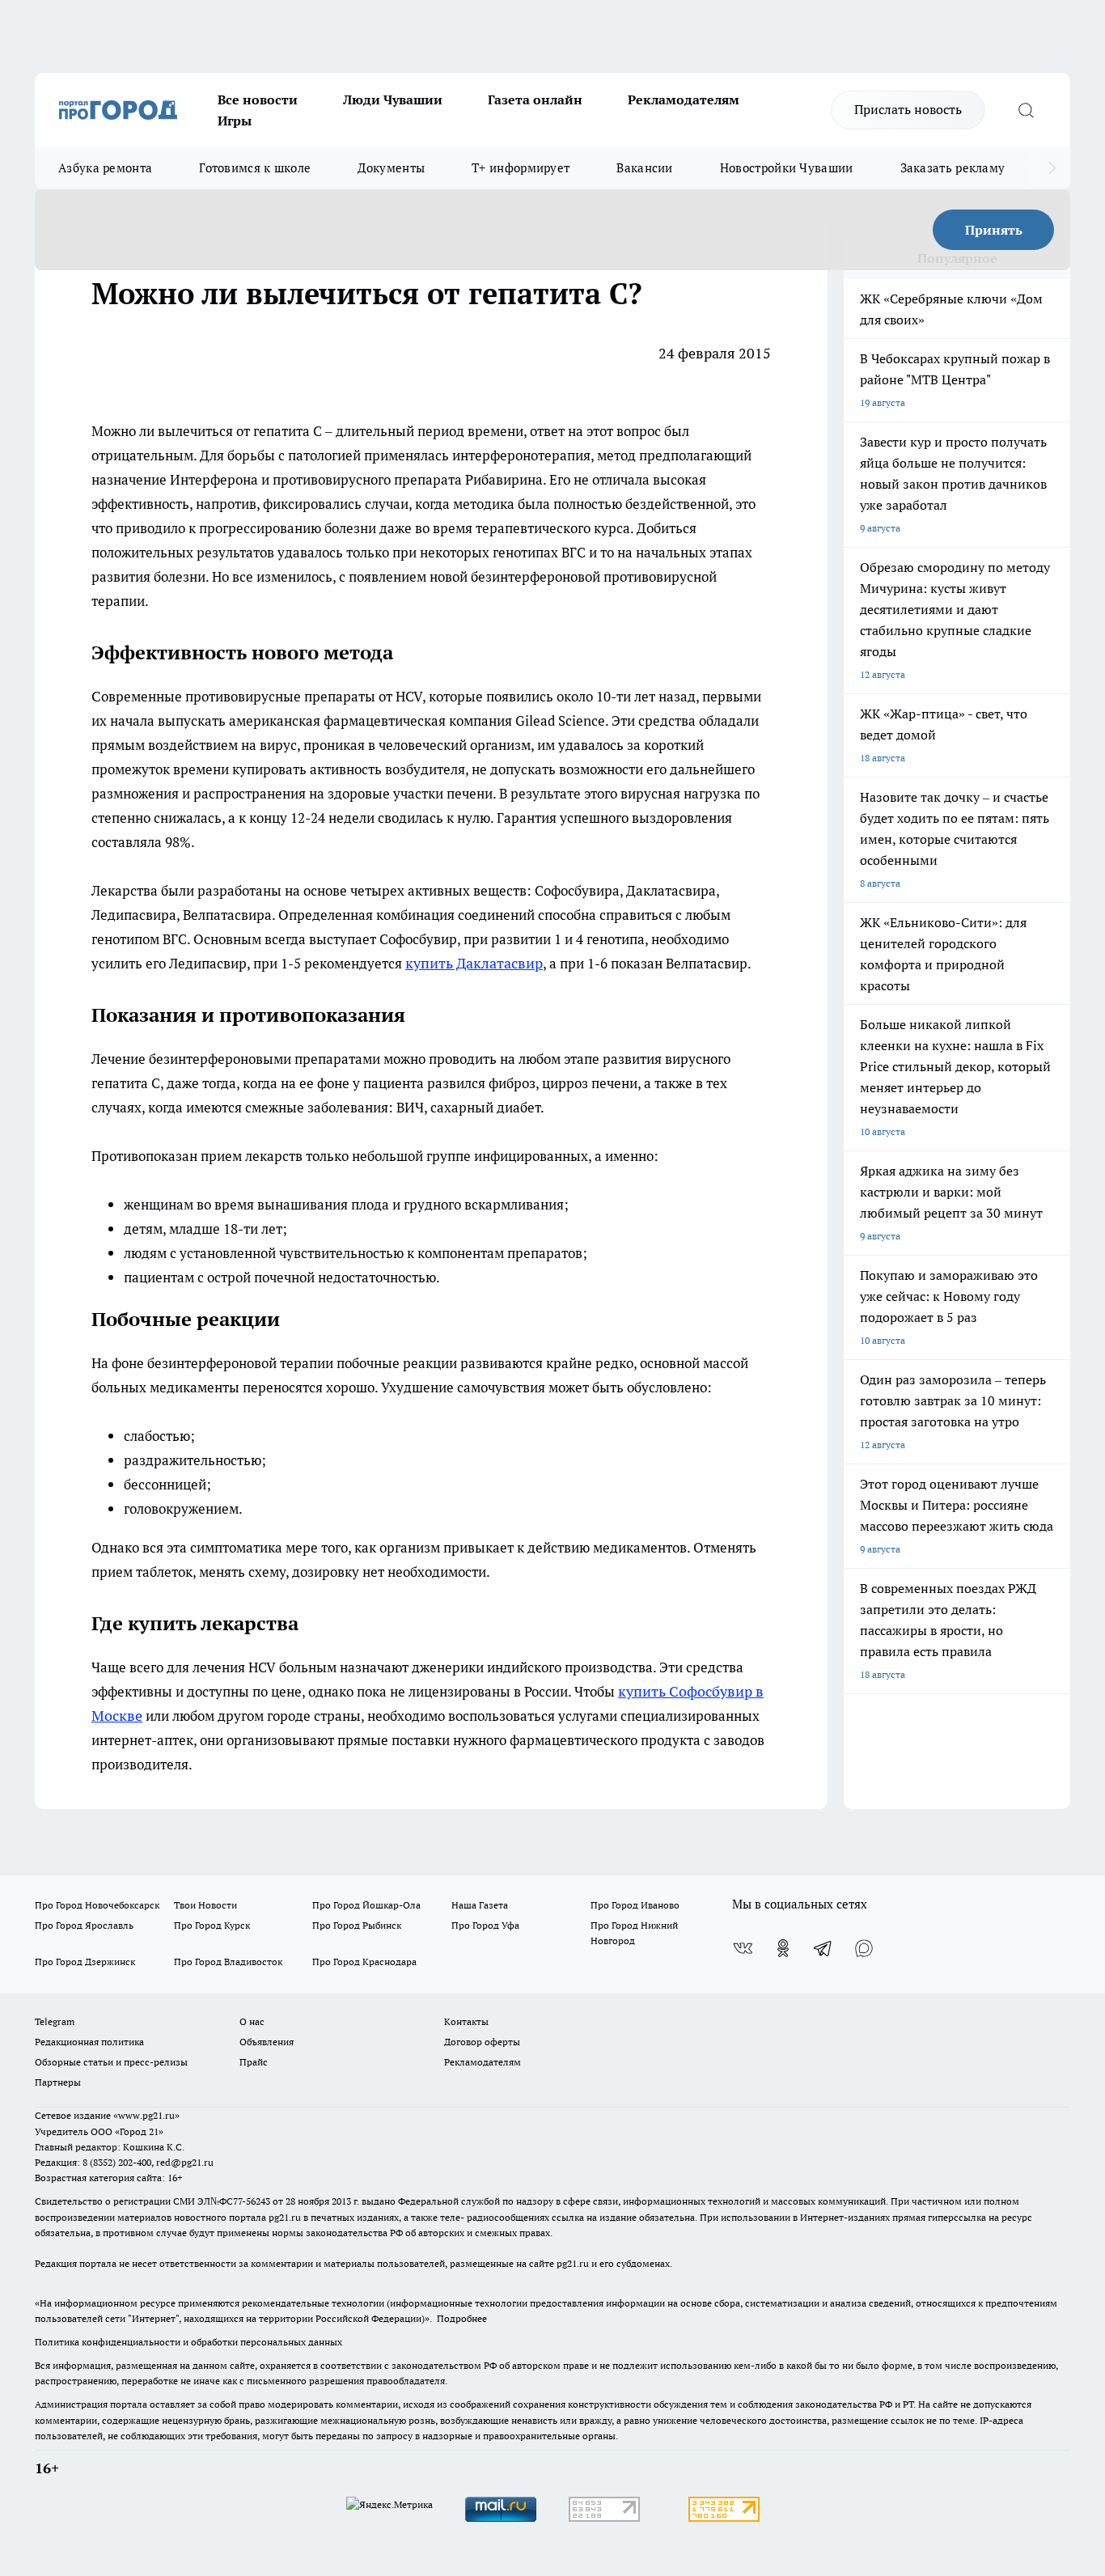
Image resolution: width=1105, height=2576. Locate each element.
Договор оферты (482, 2042)
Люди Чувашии (393, 100)
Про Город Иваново (635, 1905)
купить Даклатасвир (474, 963)
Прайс (254, 2062)
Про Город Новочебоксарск (97, 1905)
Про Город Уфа (485, 1925)
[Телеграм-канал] (823, 1948)
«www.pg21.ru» (146, 2115)
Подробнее (462, 2318)
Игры (235, 121)
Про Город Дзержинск (85, 1962)
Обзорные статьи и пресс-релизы (111, 2062)
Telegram (55, 2021)
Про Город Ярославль (84, 1925)
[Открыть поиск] (1026, 110)
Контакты (466, 2021)
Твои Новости (205, 1905)
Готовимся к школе (255, 168)
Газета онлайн (535, 100)
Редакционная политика (89, 2042)
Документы (391, 168)
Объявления (267, 2042)
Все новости (258, 100)
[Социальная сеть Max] (864, 1948)
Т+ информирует (521, 168)
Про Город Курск (212, 1925)
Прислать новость (908, 109)
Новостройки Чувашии (787, 168)
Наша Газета (480, 1905)
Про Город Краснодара (364, 1962)
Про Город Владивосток (228, 1962)
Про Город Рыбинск (357, 1925)
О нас (252, 2021)
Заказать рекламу (953, 168)
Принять (994, 230)
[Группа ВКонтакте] (743, 1948)
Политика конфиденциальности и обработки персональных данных (188, 2342)
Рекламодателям (684, 100)
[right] (1052, 168)
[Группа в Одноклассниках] (783, 1948)
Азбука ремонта (105, 168)
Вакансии (644, 168)
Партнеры (58, 2082)
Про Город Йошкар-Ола (366, 1905)
